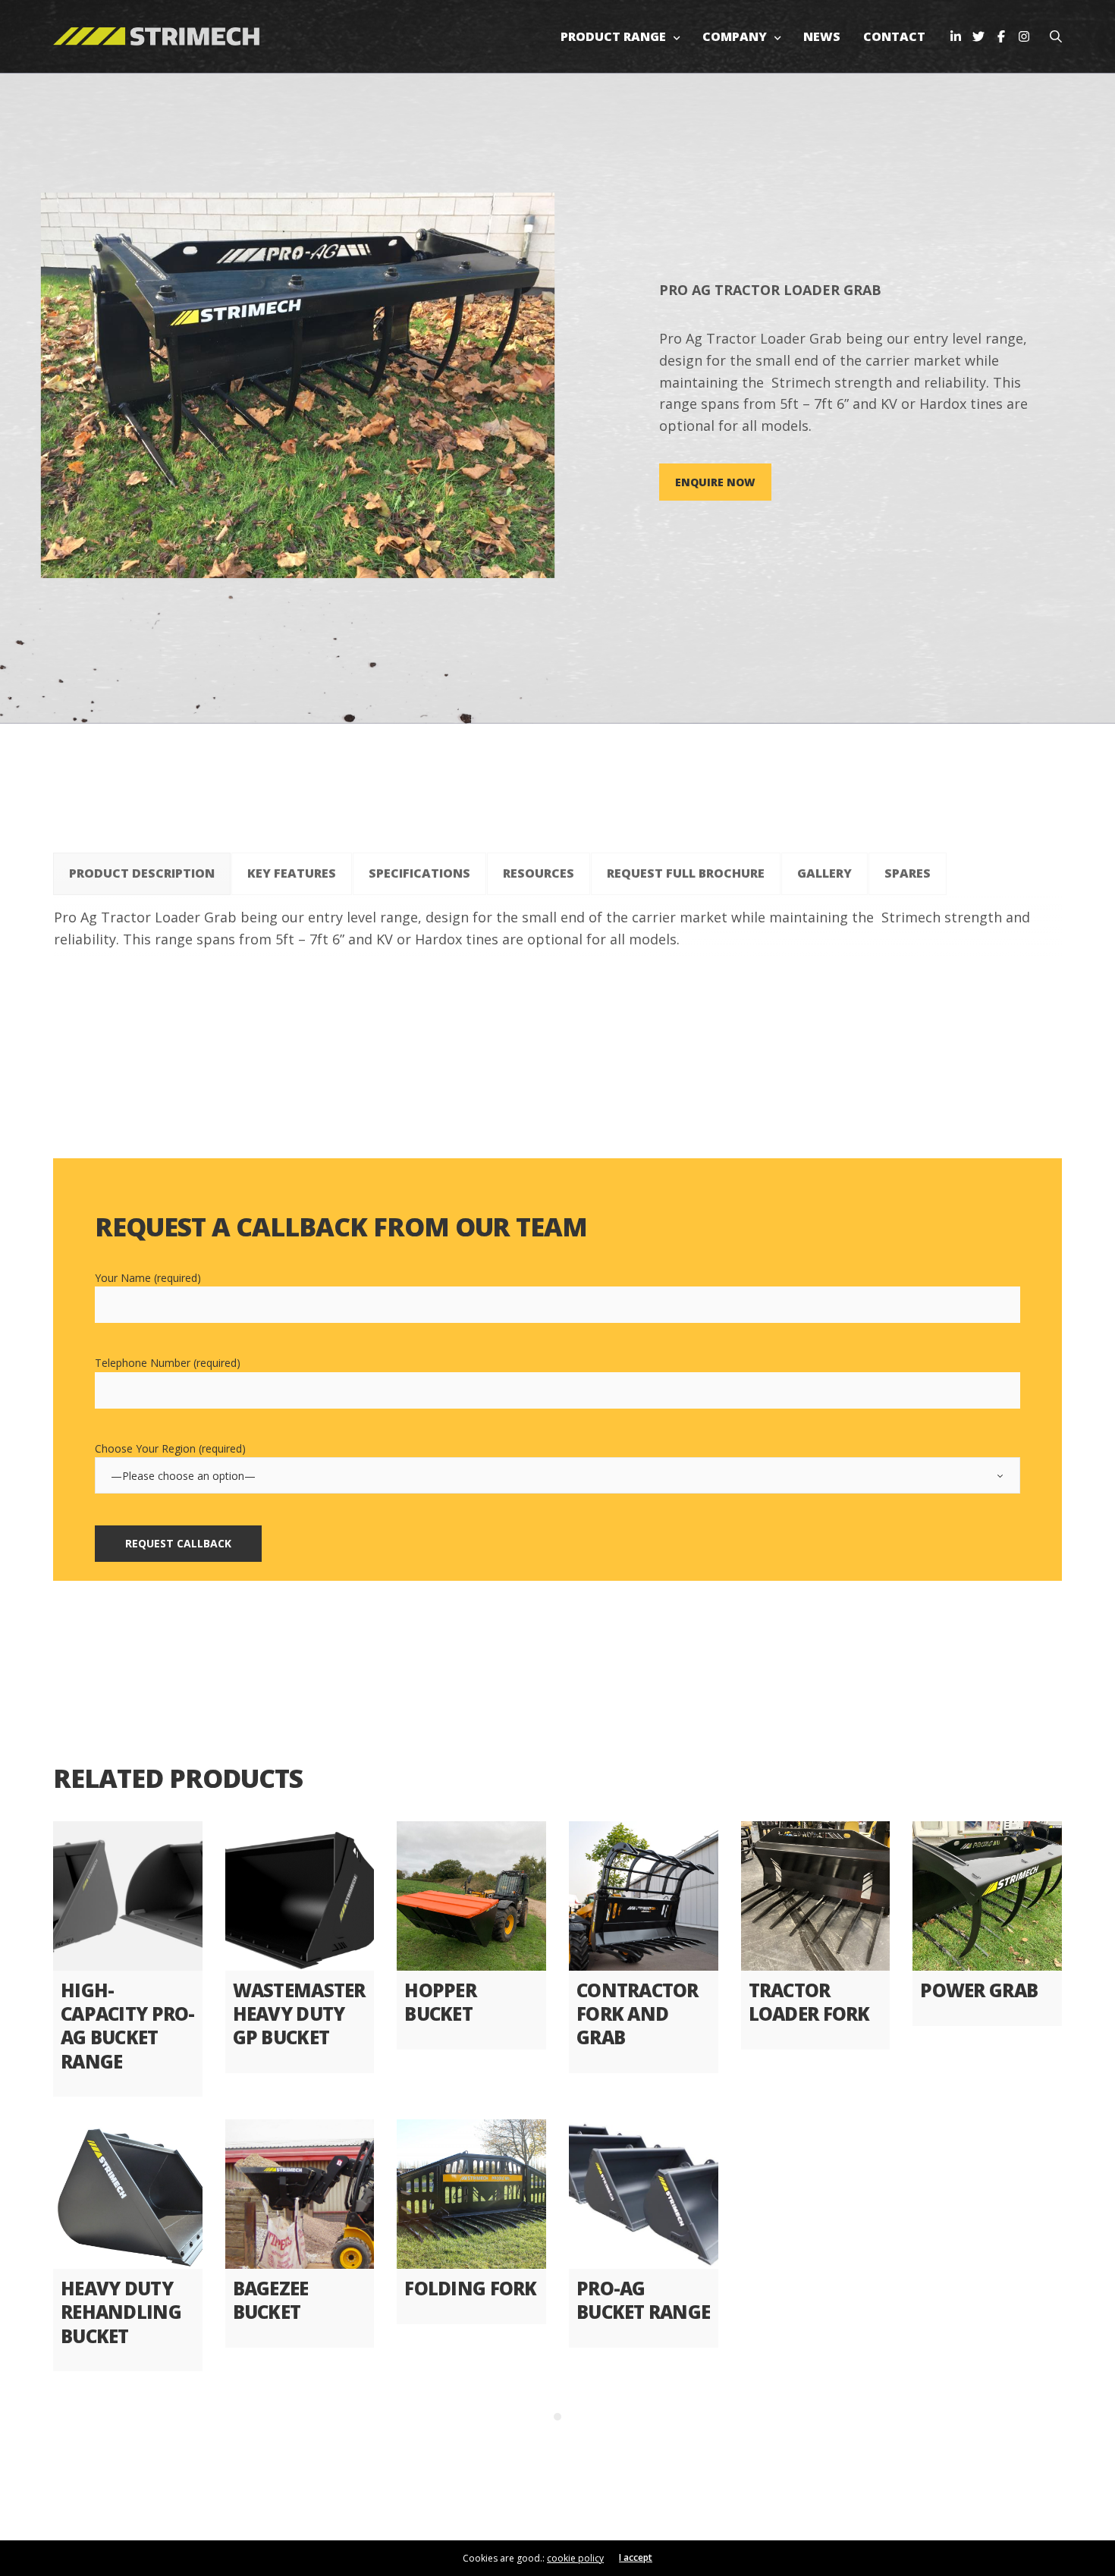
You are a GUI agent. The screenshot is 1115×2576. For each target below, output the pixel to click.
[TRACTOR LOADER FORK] (816, 1896)
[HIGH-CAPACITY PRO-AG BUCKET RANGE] (128, 1896)
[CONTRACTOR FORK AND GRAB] (644, 1896)
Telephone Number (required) (168, 1363)
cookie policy (575, 2558)
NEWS (822, 36)
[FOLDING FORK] (471, 2194)
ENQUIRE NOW (715, 482)
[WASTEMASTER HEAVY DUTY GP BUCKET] (300, 1896)
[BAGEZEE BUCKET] (300, 2194)
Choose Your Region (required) (170, 1448)
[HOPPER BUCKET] (471, 1896)
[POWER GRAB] (987, 1896)
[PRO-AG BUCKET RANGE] (644, 2194)
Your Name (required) (148, 1278)
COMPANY (735, 36)
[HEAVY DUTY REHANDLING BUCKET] (128, 2194)
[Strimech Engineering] (156, 37)
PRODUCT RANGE (613, 36)
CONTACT (894, 36)
